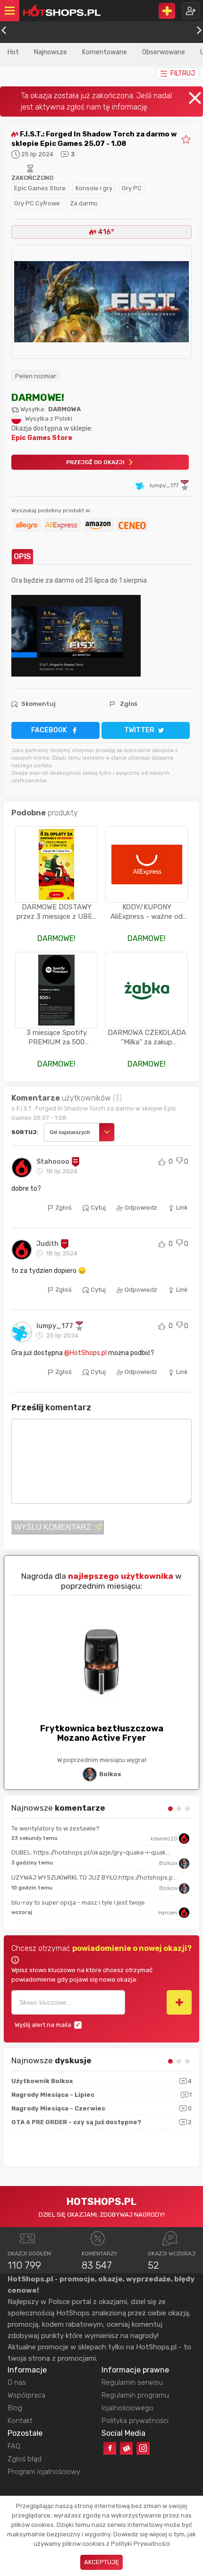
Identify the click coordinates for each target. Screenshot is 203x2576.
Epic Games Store (40, 188)
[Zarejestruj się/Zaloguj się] (191, 11)
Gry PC (132, 188)
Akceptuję (101, 2562)
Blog (15, 2408)
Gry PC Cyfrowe (37, 203)
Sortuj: (25, 1132)
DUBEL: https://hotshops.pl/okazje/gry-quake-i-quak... (91, 1852)
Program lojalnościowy (44, 2472)
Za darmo (84, 203)
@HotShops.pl (85, 1353)
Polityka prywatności (135, 2421)
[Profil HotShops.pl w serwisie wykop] (126, 2448)
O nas (17, 2382)
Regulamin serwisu (132, 2382)
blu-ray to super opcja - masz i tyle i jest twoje (78, 1902)
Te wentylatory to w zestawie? (55, 1828)
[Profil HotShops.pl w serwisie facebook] (110, 2448)
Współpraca (26, 2395)
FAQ (14, 2446)
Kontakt (20, 2421)
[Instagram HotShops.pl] (143, 2448)
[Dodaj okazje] (167, 11)
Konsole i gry (94, 188)
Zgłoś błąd (25, 2459)
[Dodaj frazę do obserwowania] (179, 2002)
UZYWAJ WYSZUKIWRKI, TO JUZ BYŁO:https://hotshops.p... (94, 1877)
